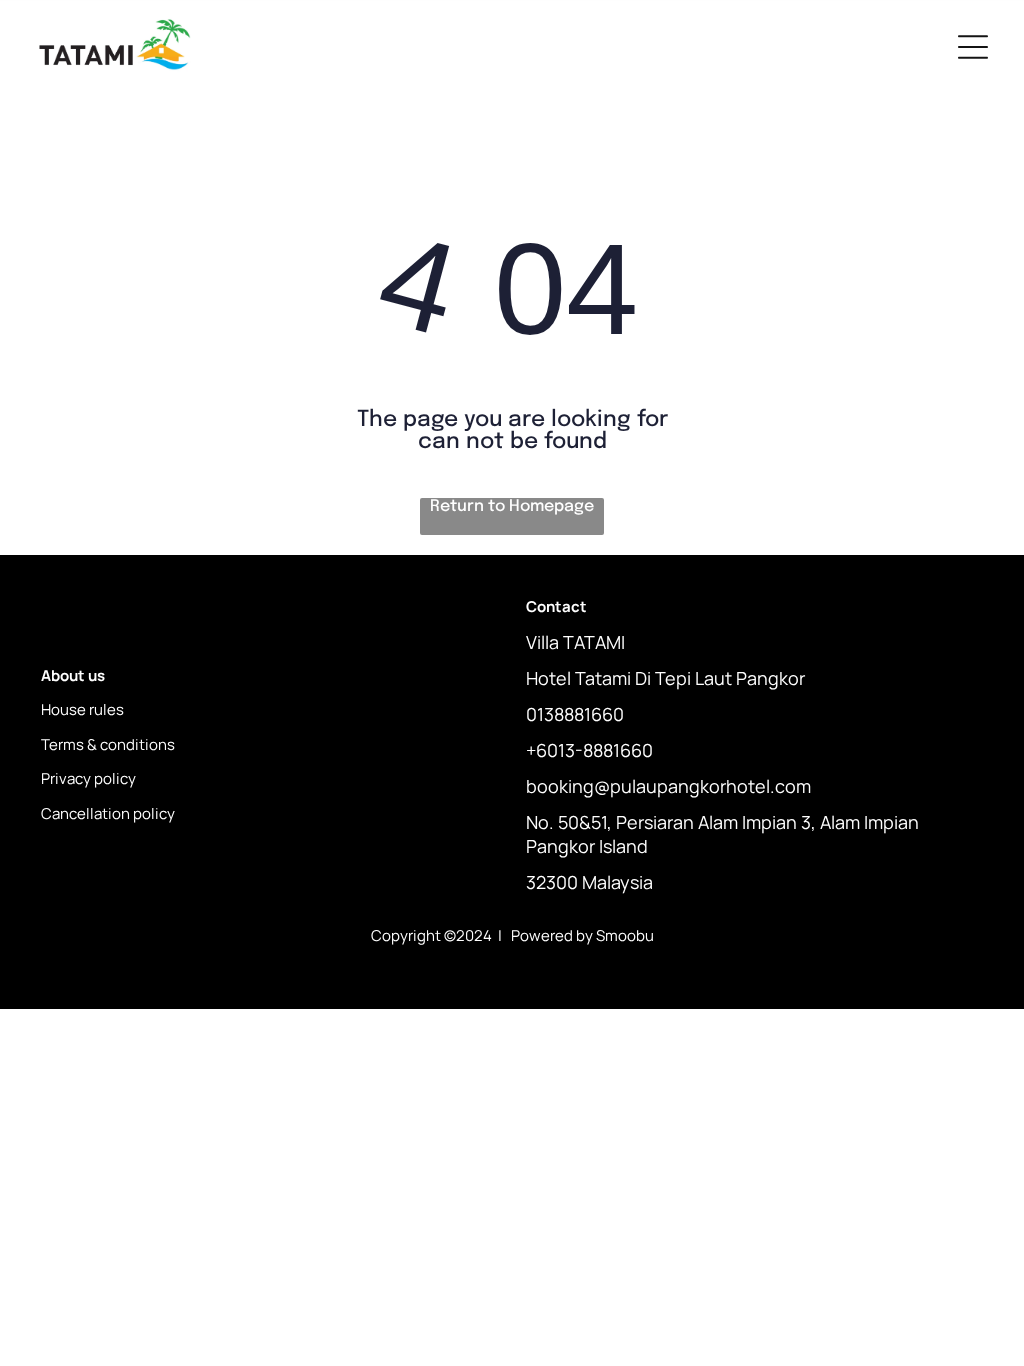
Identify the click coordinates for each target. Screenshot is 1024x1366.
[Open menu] (973, 47)
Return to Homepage (512, 506)
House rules (82, 709)
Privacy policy (88, 778)
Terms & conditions (108, 744)
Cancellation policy (108, 813)
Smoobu (625, 935)
